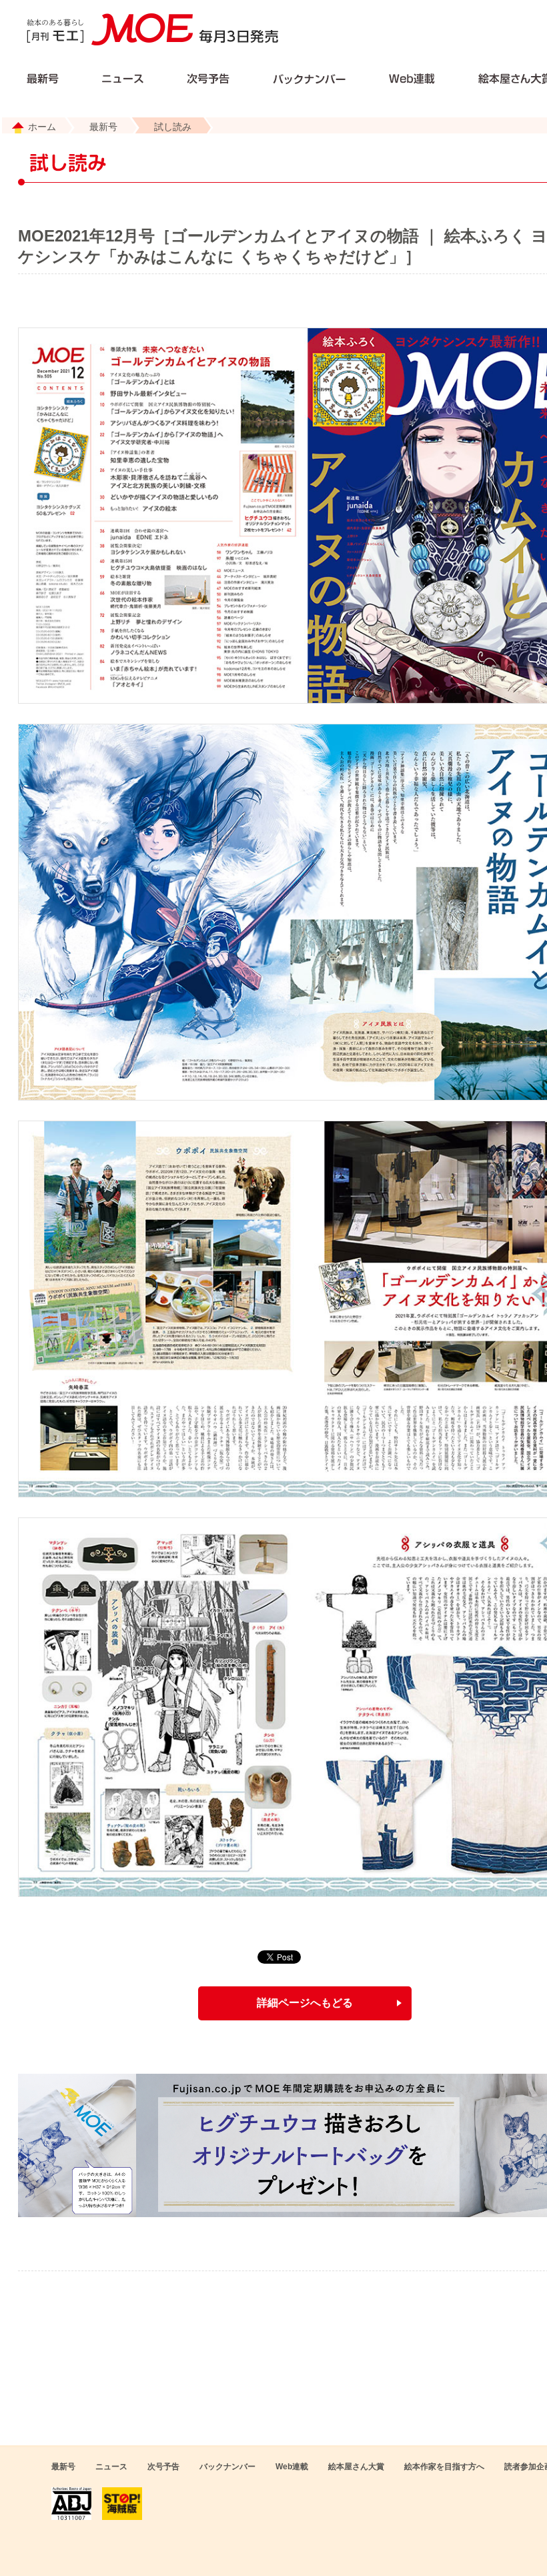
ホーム (42, 127)
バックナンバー (227, 2467)
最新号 (103, 127)
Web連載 (292, 2467)
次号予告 (163, 2467)
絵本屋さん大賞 (356, 2467)
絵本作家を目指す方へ (444, 2467)
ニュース (111, 2467)
